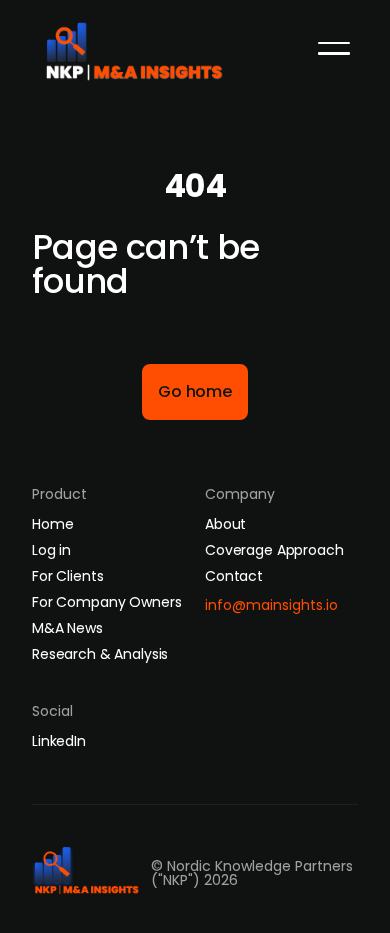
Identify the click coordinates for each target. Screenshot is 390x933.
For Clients (67, 576)
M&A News (67, 628)
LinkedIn (59, 741)
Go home (195, 391)
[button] (334, 48)
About (225, 524)
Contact (234, 576)
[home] (141, 46)
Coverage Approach (274, 550)
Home (52, 524)
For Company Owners (106, 602)
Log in (51, 550)
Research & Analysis (100, 654)
